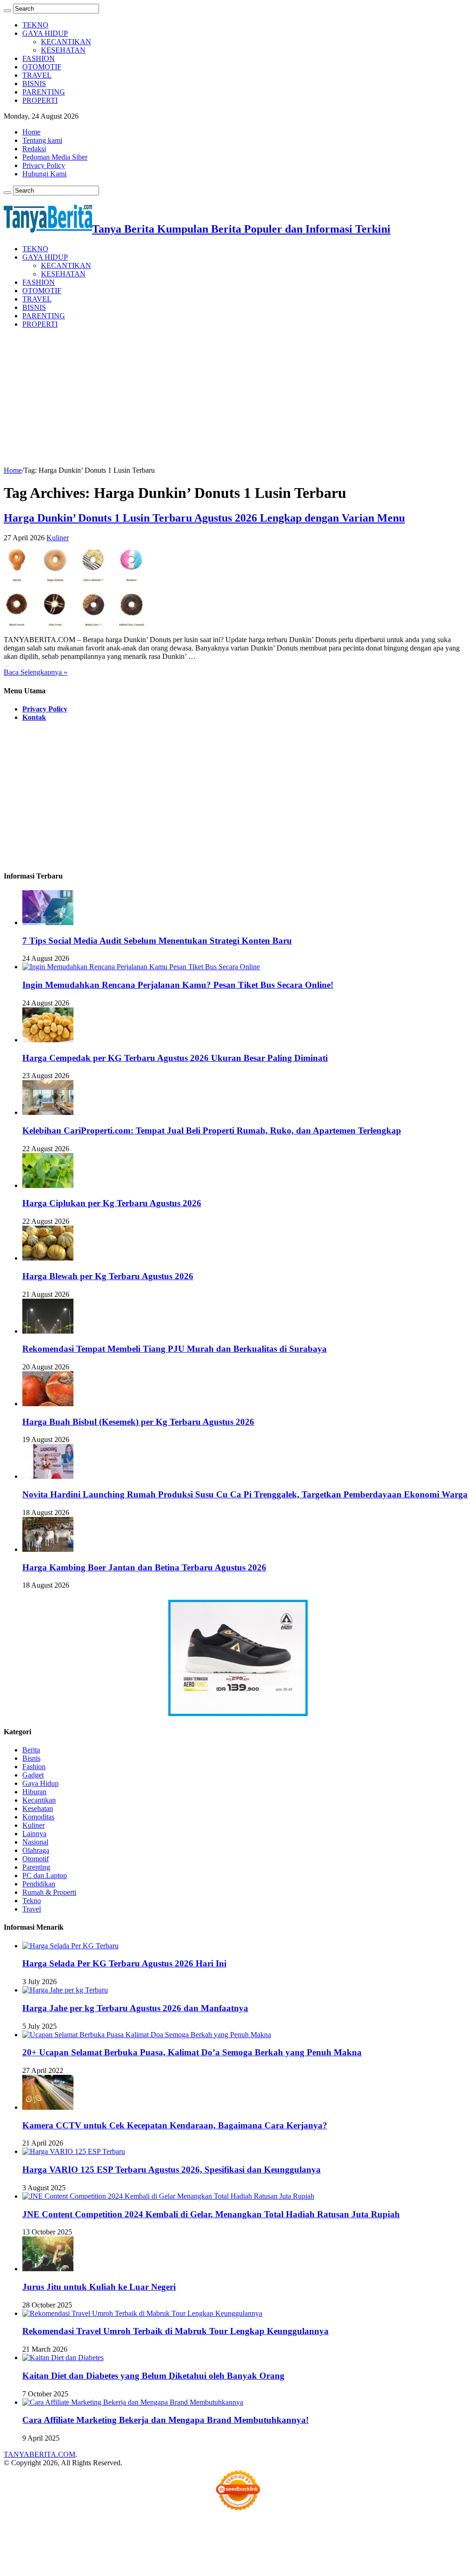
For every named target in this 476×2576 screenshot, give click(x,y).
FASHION (39, 58)
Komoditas (38, 1817)
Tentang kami (42, 140)
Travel (32, 1909)
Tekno (32, 1901)
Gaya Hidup (40, 1783)
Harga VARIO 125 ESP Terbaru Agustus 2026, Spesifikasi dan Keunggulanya (172, 2170)
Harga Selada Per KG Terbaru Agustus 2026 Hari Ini (124, 1963)
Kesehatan (38, 1808)
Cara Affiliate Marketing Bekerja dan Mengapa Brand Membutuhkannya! (165, 2420)
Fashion (34, 1767)
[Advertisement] (238, 401)
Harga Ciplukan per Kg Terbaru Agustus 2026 (112, 1203)
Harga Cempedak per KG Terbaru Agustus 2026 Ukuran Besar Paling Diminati (175, 1058)
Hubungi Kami (44, 174)
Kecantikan (39, 1800)
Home (31, 132)
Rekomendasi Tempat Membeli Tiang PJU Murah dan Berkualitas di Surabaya (175, 1349)
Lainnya (34, 1834)
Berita (31, 1750)
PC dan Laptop (45, 1875)
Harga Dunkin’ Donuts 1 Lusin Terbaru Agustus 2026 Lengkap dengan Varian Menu (204, 518)
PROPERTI (40, 100)
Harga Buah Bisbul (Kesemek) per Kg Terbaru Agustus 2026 (138, 1422)
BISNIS (34, 84)
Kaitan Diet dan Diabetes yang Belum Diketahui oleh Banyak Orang (153, 2376)
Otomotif (36, 1859)
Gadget (33, 1775)
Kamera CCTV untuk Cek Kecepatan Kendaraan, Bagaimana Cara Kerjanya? (175, 2125)
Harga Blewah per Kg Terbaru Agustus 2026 (108, 1276)
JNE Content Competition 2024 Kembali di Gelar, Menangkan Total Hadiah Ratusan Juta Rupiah (211, 2214)
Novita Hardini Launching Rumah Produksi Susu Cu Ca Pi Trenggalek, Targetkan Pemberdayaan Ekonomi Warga (245, 1494)
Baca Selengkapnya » (36, 672)
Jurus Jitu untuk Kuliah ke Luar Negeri (99, 2287)
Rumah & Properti (49, 1892)
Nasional (35, 1842)
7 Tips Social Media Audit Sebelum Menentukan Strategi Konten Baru (157, 941)
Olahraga (36, 1850)
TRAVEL (37, 75)
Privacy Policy (44, 165)
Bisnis (31, 1758)
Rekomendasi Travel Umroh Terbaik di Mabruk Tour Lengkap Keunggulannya (175, 2331)
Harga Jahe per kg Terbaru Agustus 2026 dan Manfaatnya (135, 2008)
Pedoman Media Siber (55, 157)
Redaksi (34, 149)
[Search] (7, 11)
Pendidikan (39, 1884)
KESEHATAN (63, 50)
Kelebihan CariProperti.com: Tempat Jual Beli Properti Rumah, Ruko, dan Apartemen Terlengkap (212, 1130)
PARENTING (44, 92)
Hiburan (34, 1792)
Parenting (36, 1867)
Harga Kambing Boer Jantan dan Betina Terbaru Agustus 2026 (144, 1567)
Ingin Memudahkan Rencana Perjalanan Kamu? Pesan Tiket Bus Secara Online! (178, 985)
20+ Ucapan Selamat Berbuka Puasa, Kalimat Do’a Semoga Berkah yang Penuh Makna (192, 2052)
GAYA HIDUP (45, 33)
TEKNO (35, 25)
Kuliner (58, 538)
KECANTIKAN (66, 42)
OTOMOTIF (42, 67)
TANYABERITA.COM (40, 2454)
